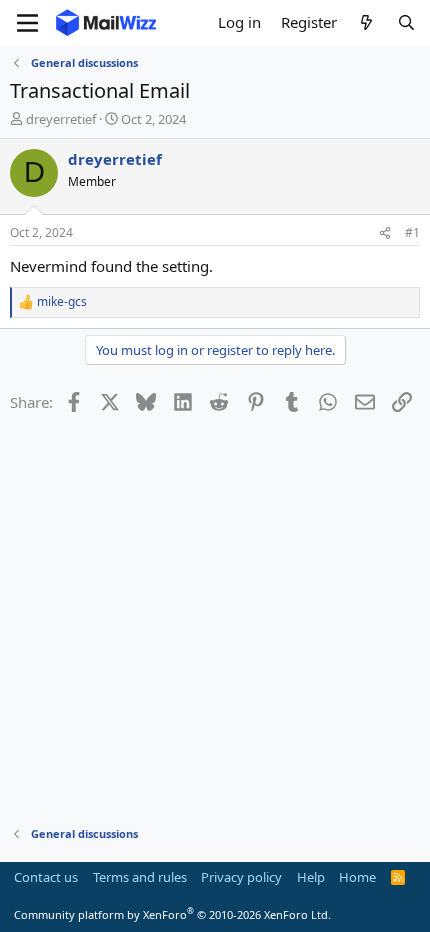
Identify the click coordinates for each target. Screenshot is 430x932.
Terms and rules (140, 877)
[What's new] (366, 22)
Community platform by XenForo (172, 914)
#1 (412, 232)
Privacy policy (241, 877)
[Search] (406, 22)
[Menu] (27, 23)
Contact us (46, 877)
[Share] (385, 233)
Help (311, 877)
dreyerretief (61, 119)
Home (357, 877)
